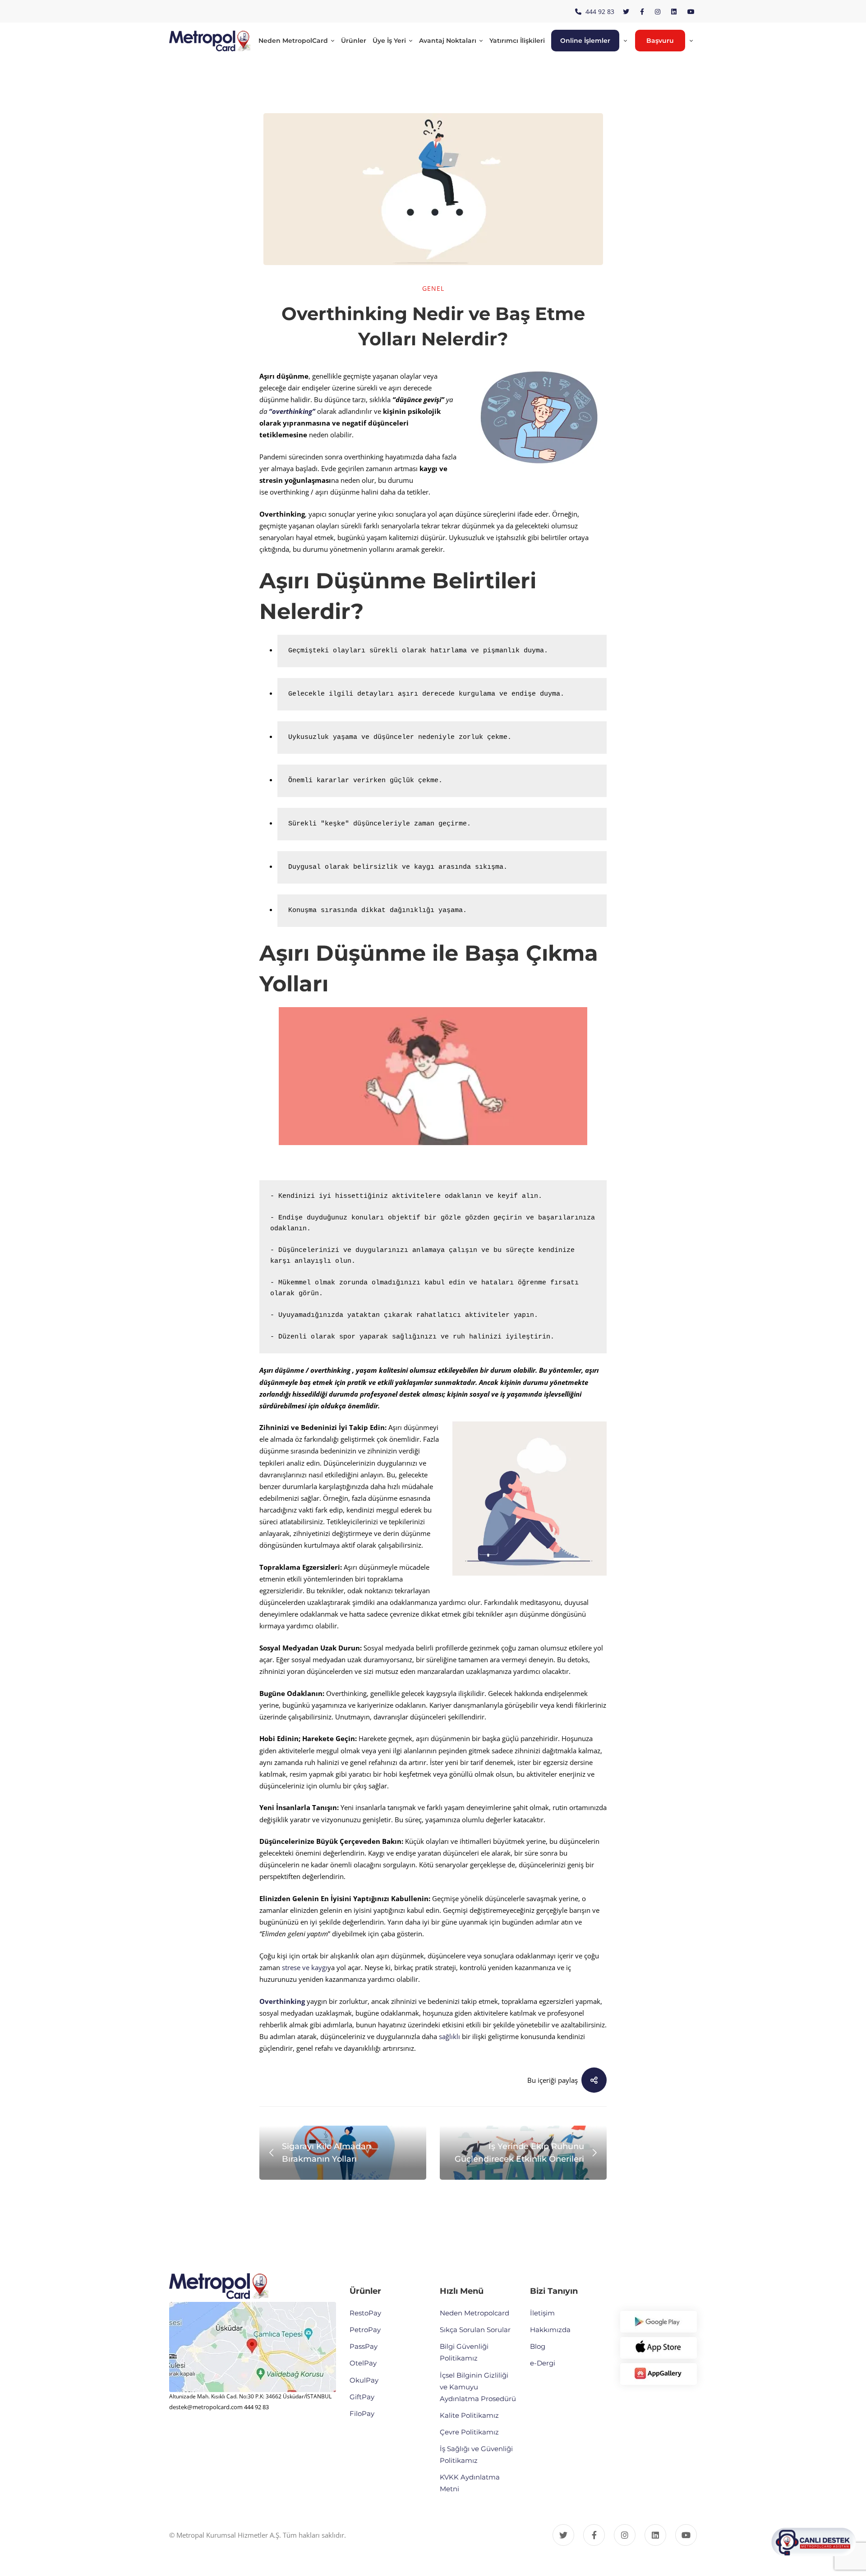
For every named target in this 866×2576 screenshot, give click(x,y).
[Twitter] (563, 2535)
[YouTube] (686, 2535)
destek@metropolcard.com (206, 2407)
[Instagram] (625, 2535)
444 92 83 (256, 2407)
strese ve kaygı (305, 1967)
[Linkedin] (655, 2535)
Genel (433, 288)
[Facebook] (594, 2535)
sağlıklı (449, 2036)
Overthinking (282, 2001)
